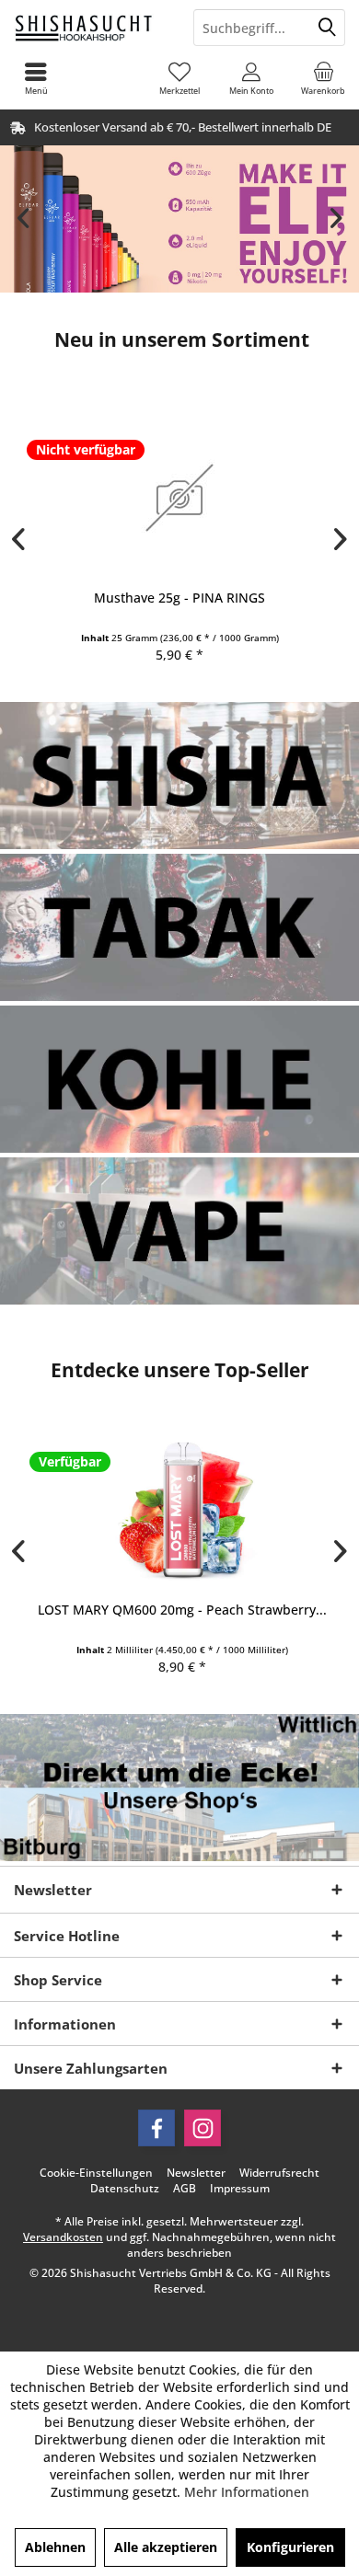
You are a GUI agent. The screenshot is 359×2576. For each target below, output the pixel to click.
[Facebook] (156, 2128)
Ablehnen (55, 2547)
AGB (185, 2189)
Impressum (240, 2189)
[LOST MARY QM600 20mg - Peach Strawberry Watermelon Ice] (179, 1509)
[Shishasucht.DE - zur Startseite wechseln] (90, 28)
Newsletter (196, 2173)
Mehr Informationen (247, 2492)
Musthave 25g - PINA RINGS (179, 598)
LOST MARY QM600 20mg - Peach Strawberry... (179, 1610)
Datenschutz (125, 2189)
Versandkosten (63, 2237)
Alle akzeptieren (166, 2547)
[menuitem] (323, 78)
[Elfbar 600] (179, 219)
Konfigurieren (290, 2547)
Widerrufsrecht (279, 2173)
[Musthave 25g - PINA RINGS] (179, 497)
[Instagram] (203, 2128)
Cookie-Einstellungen (96, 2173)
